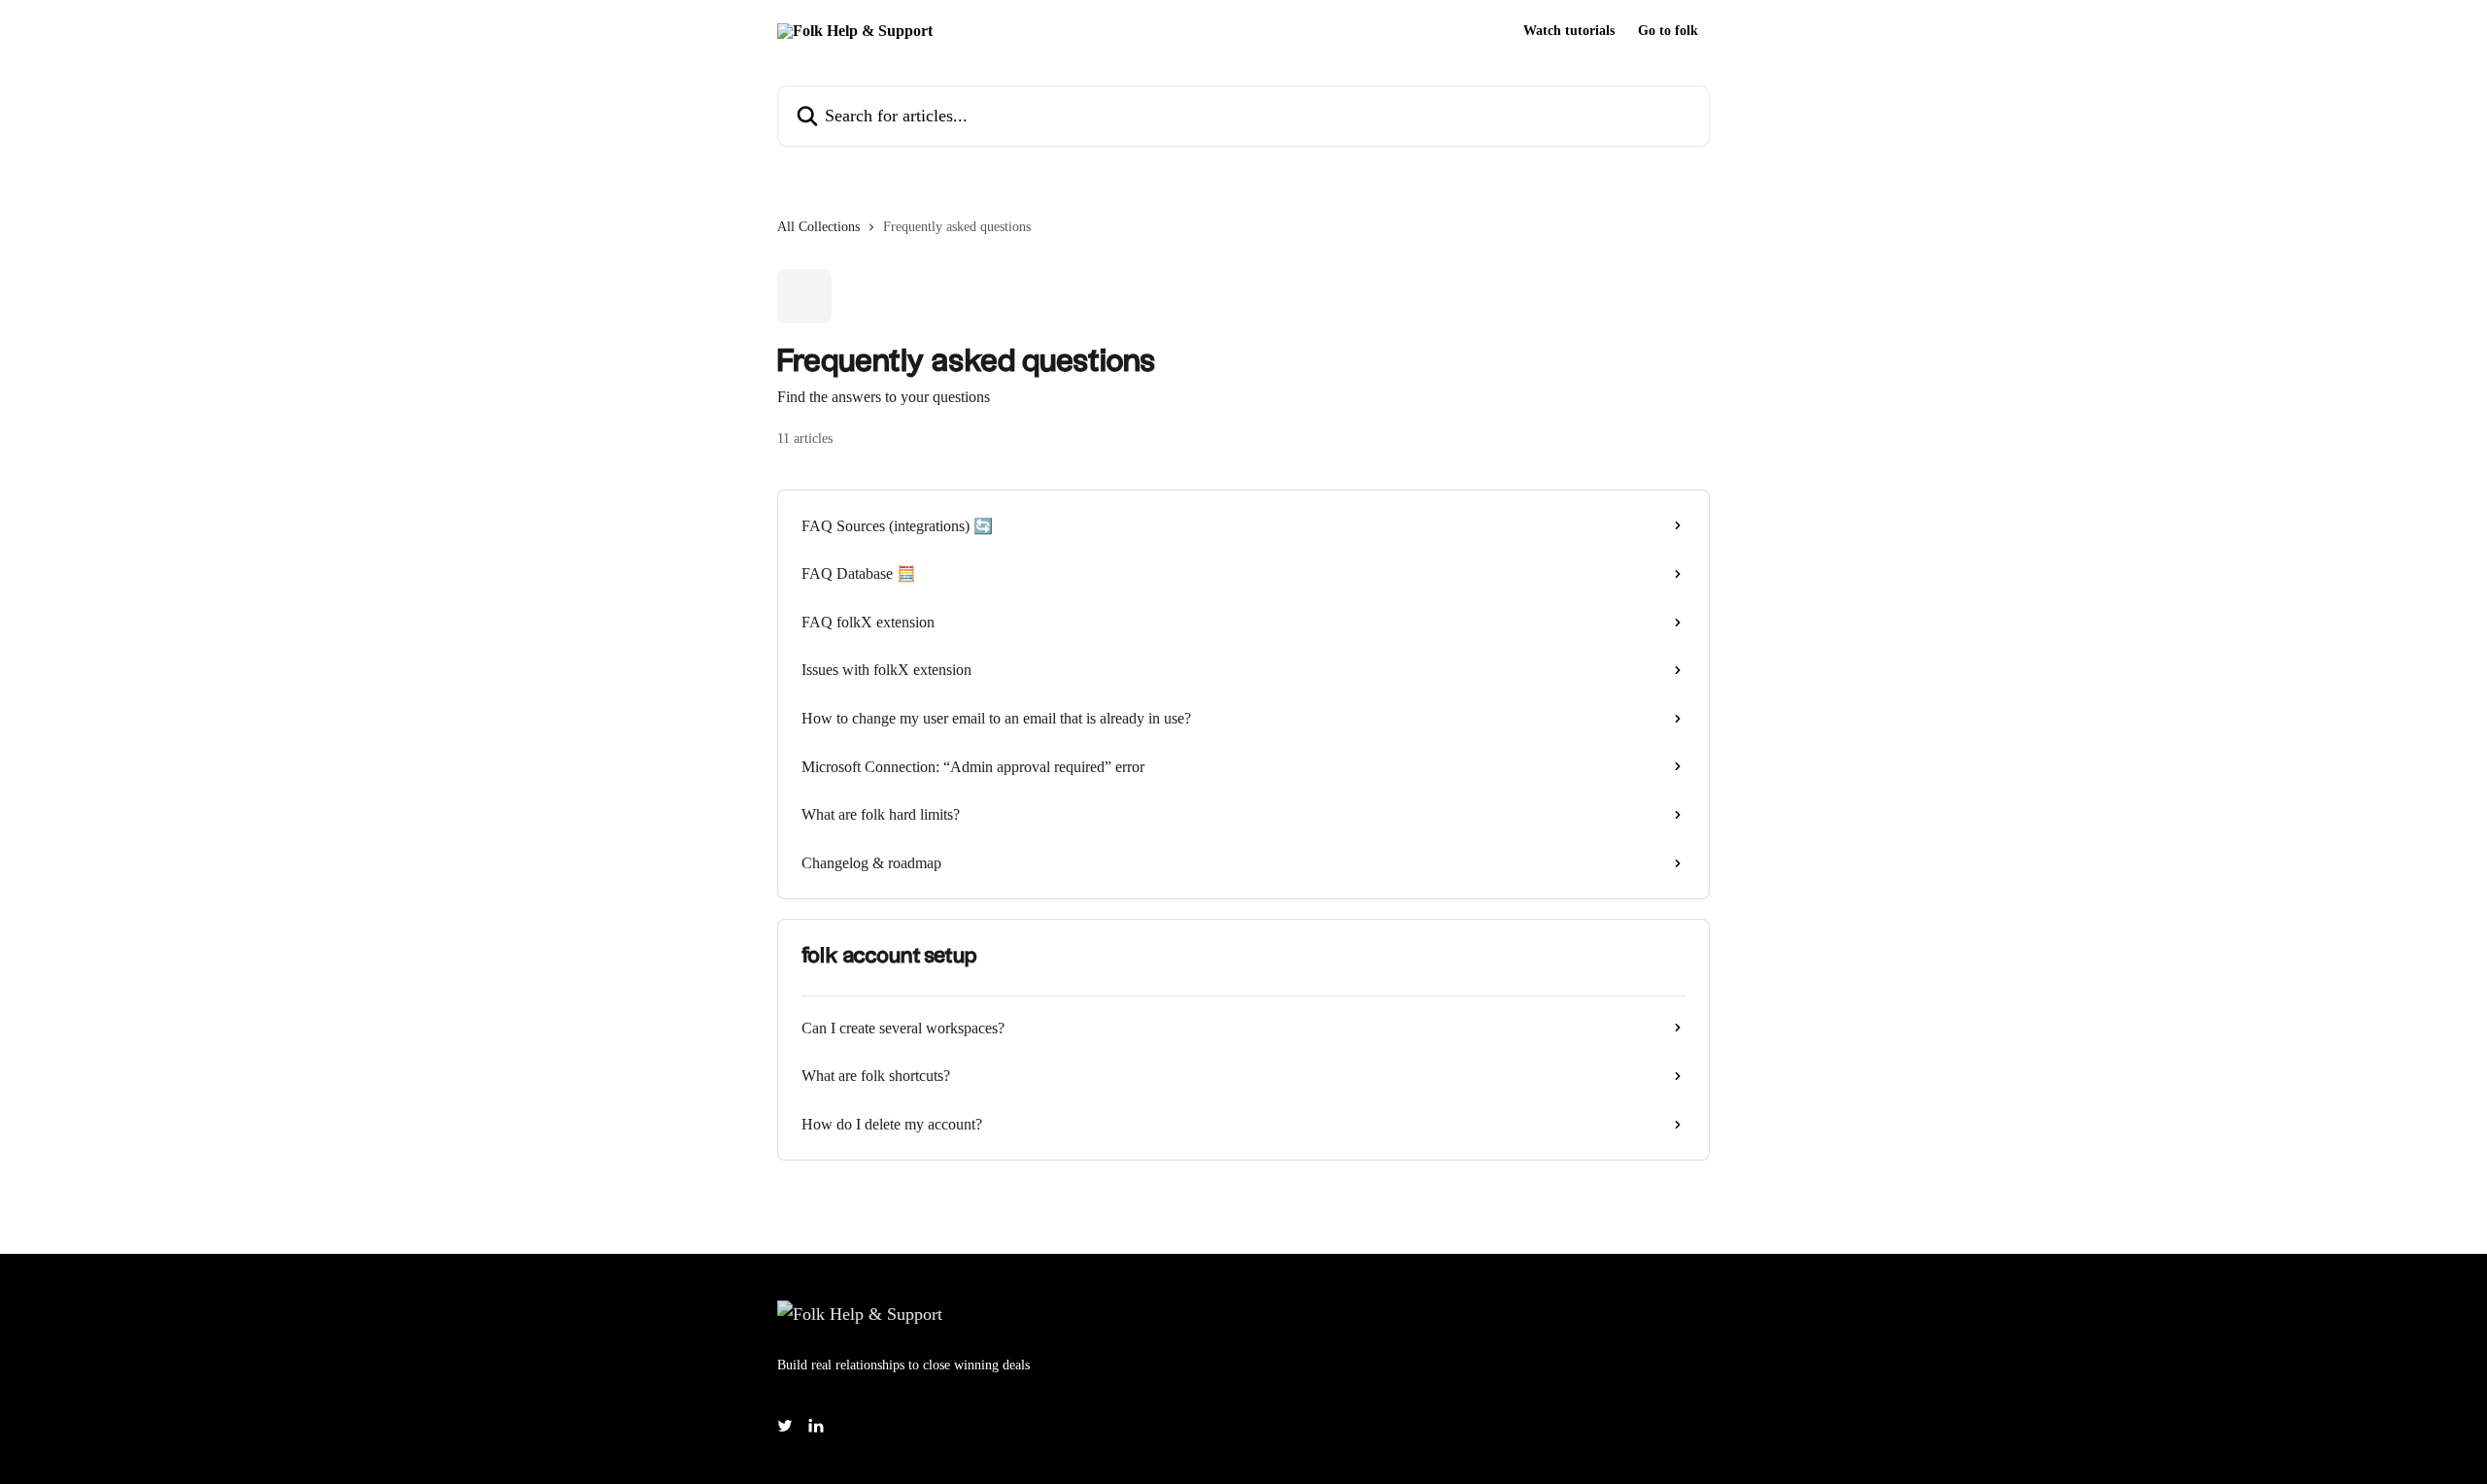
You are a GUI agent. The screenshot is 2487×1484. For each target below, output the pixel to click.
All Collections (818, 227)
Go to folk (1668, 31)
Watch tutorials (1569, 31)
